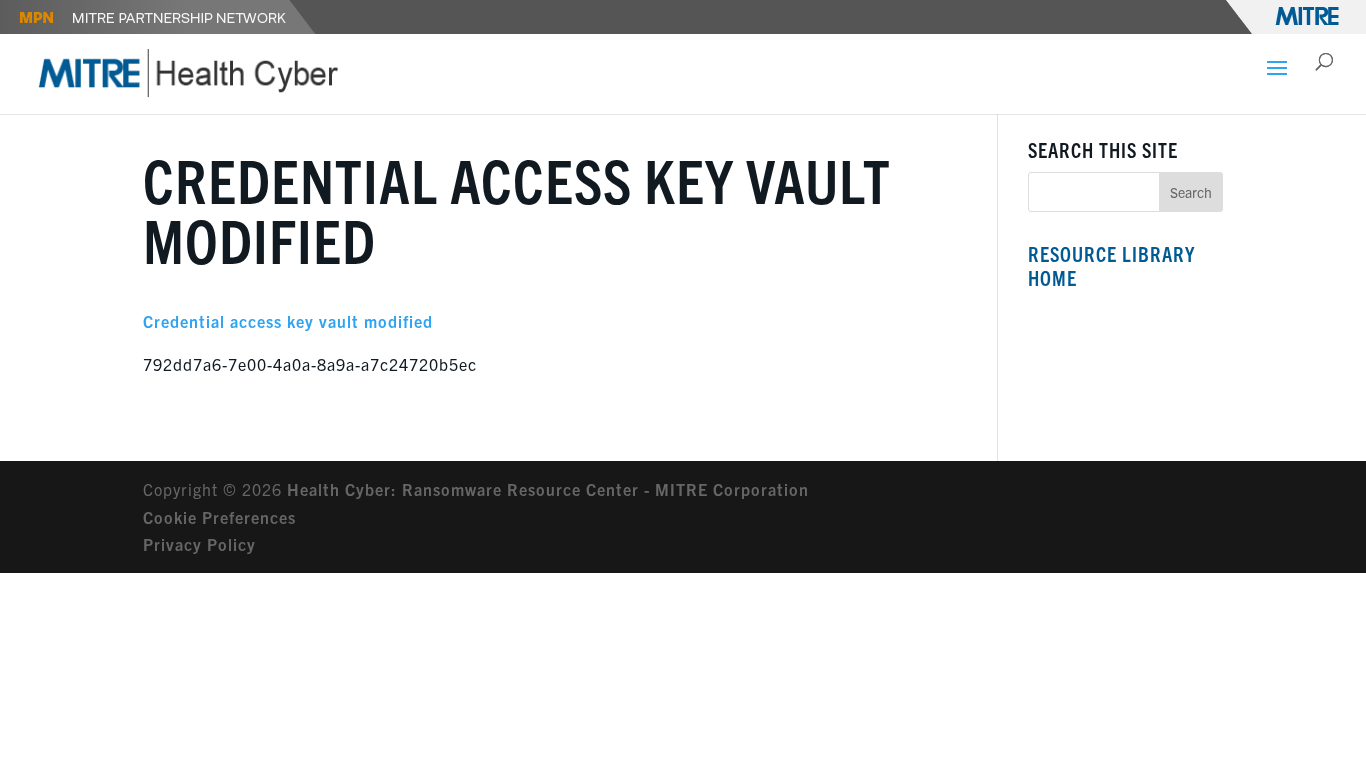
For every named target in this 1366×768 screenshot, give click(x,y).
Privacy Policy (199, 544)
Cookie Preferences (219, 517)
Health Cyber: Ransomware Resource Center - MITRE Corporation (548, 489)
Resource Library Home (1111, 265)
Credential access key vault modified (288, 321)
